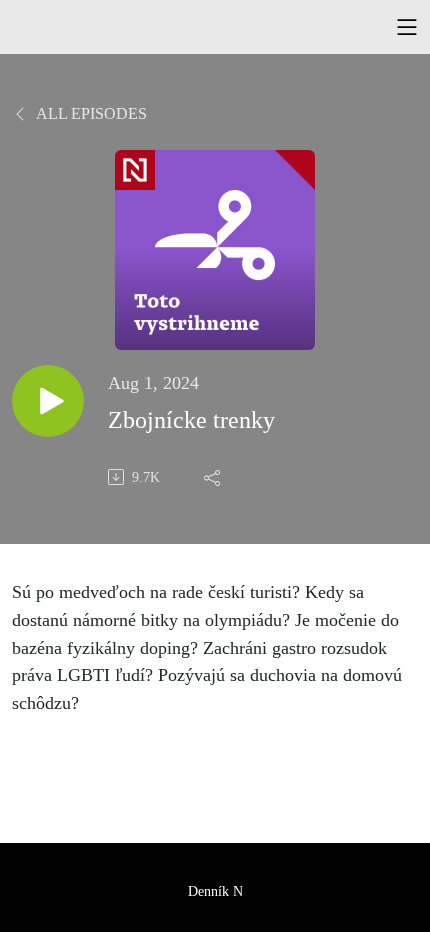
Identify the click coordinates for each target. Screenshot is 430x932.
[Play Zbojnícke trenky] (48, 401)
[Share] (214, 477)
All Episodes (90, 113)
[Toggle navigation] (407, 27)
